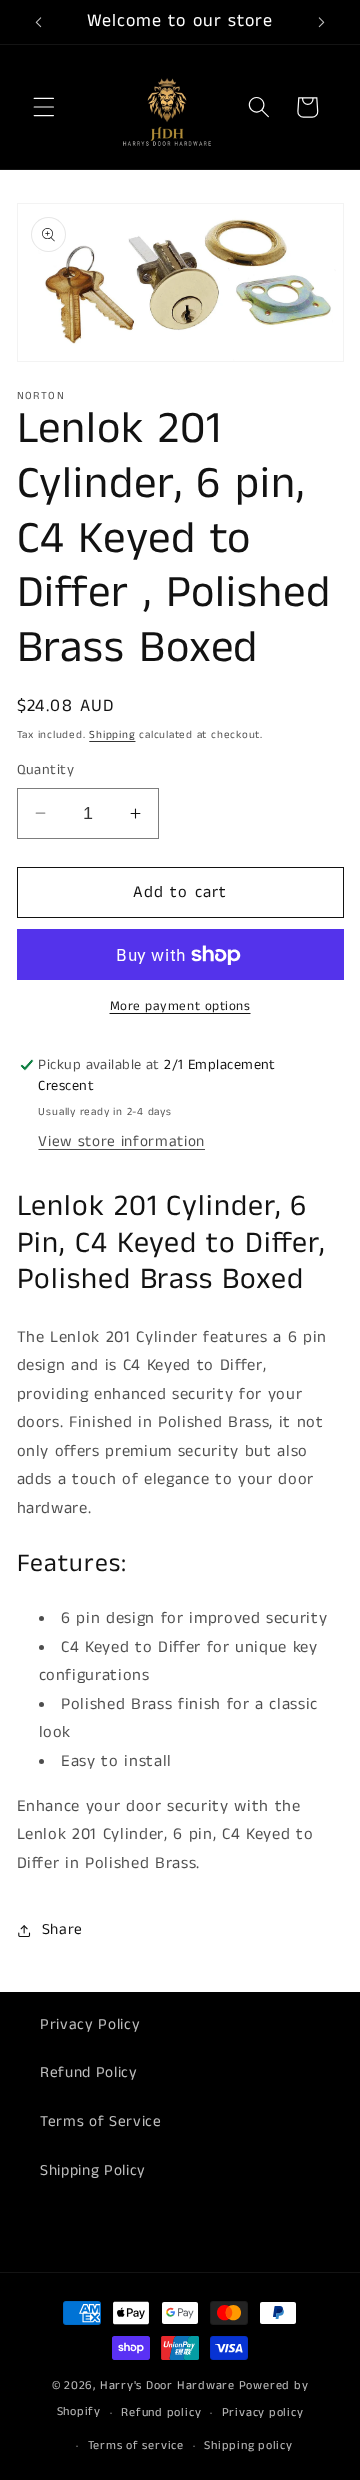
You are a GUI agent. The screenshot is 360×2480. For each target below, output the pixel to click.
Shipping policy (248, 2445)
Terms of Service (101, 2122)
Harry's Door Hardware (167, 2385)
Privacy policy (263, 2412)
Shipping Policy (93, 2171)
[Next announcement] (322, 22)
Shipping (112, 735)
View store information (121, 1142)
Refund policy (161, 2412)
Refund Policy (89, 2073)
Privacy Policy (90, 2025)
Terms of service (136, 2445)
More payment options (180, 1006)
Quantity (46, 770)
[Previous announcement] (39, 22)
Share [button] (62, 1930)
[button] (44, 107)
